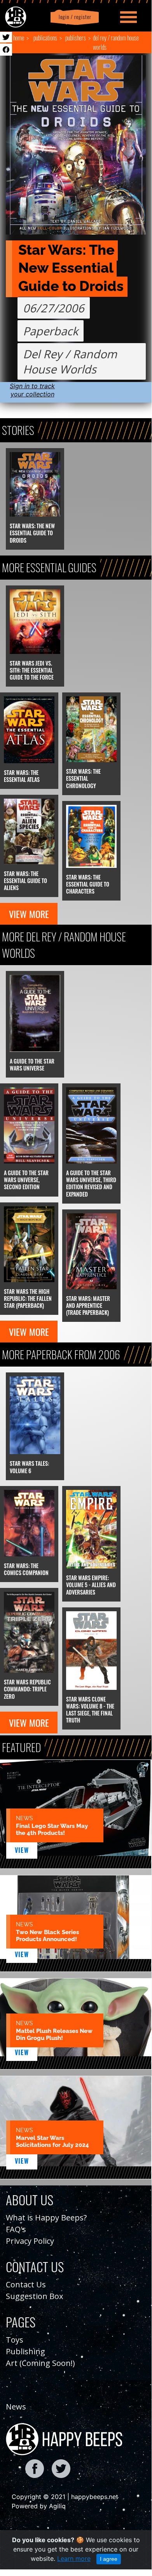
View (22, 1850)
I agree (109, 2559)
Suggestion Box (34, 2296)
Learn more (74, 2558)
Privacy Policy (30, 2241)
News (16, 2407)
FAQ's (16, 2229)
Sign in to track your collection (32, 390)
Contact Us (26, 2284)
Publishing (25, 2351)
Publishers (76, 38)
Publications (45, 38)
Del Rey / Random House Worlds (116, 42)
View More (29, 914)
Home (19, 38)
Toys (15, 2340)
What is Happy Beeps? (46, 2218)
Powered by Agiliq (39, 2506)
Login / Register (73, 17)
